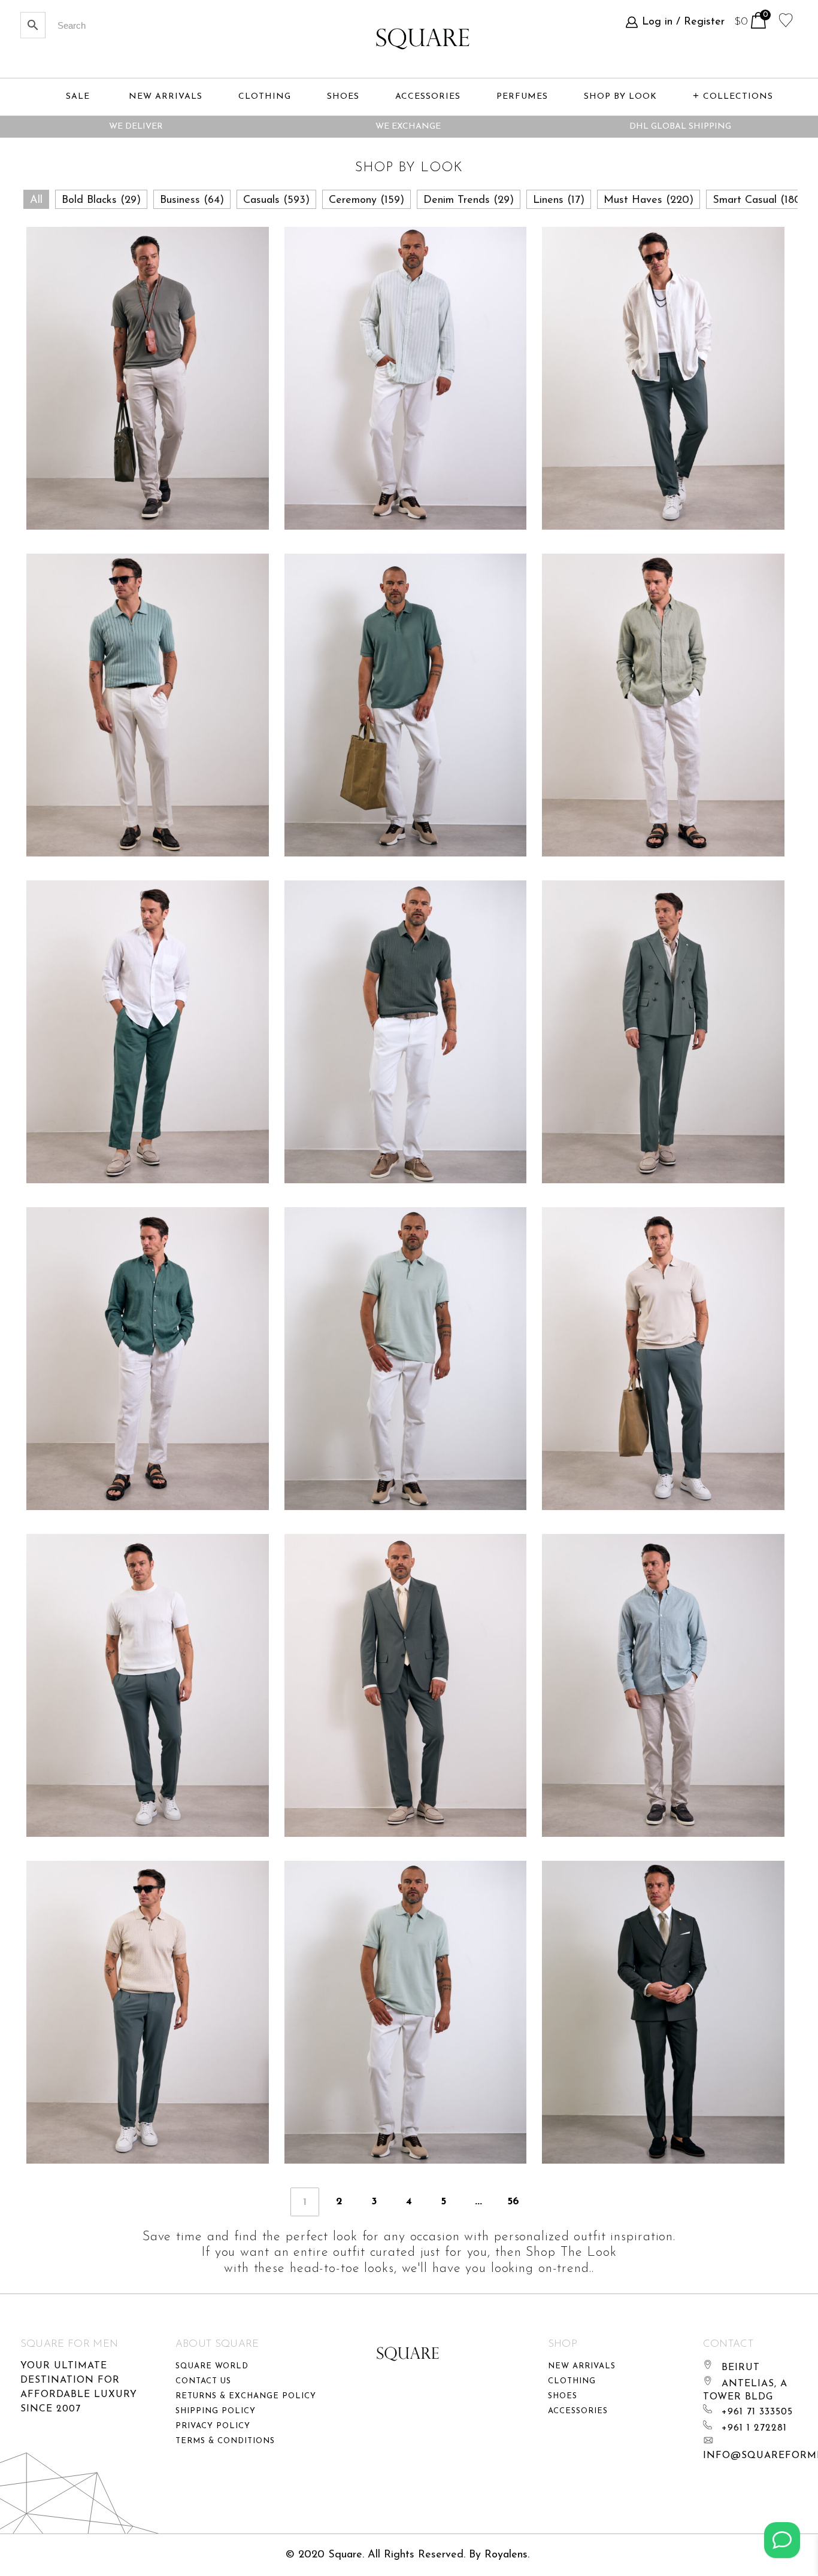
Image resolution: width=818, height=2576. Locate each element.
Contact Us (203, 2381)
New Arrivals (582, 2366)
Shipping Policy (216, 2411)
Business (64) (192, 201)
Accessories (578, 2411)
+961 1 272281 (754, 2428)
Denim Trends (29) (469, 201)
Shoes (563, 2396)
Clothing (572, 2381)
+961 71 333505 (757, 2412)
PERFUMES (522, 97)
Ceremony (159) (366, 201)
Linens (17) (559, 201)
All (36, 201)
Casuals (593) (276, 201)
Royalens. (507, 2555)
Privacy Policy (213, 2426)
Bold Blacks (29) (101, 201)
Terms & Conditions (225, 2441)
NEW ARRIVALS (166, 97)
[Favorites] (786, 19)
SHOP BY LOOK (620, 97)
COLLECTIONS (738, 97)
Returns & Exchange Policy (246, 2396)
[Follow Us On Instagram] (782, 2540)
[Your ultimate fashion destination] (423, 39)
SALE (78, 97)
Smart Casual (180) (759, 201)
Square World (212, 2366)
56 (513, 2202)
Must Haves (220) (649, 201)
